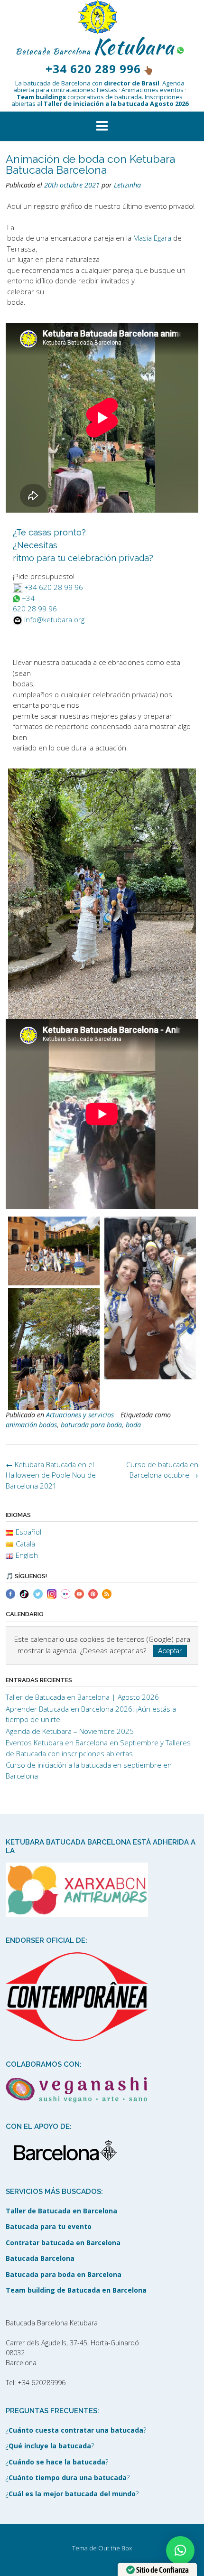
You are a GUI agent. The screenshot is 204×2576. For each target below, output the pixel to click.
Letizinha (127, 185)
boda (133, 1425)
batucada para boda (91, 1425)
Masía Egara (152, 238)
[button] (102, 126)
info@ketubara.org (54, 619)
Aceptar (170, 1651)
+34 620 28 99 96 (54, 587)
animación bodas (31, 1425)
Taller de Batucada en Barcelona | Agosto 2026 (82, 1697)
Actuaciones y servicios (80, 1415)
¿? (76, 2430)
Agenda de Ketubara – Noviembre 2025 (70, 1731)
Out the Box (115, 2548)
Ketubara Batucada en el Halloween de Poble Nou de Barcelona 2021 (51, 1475)
